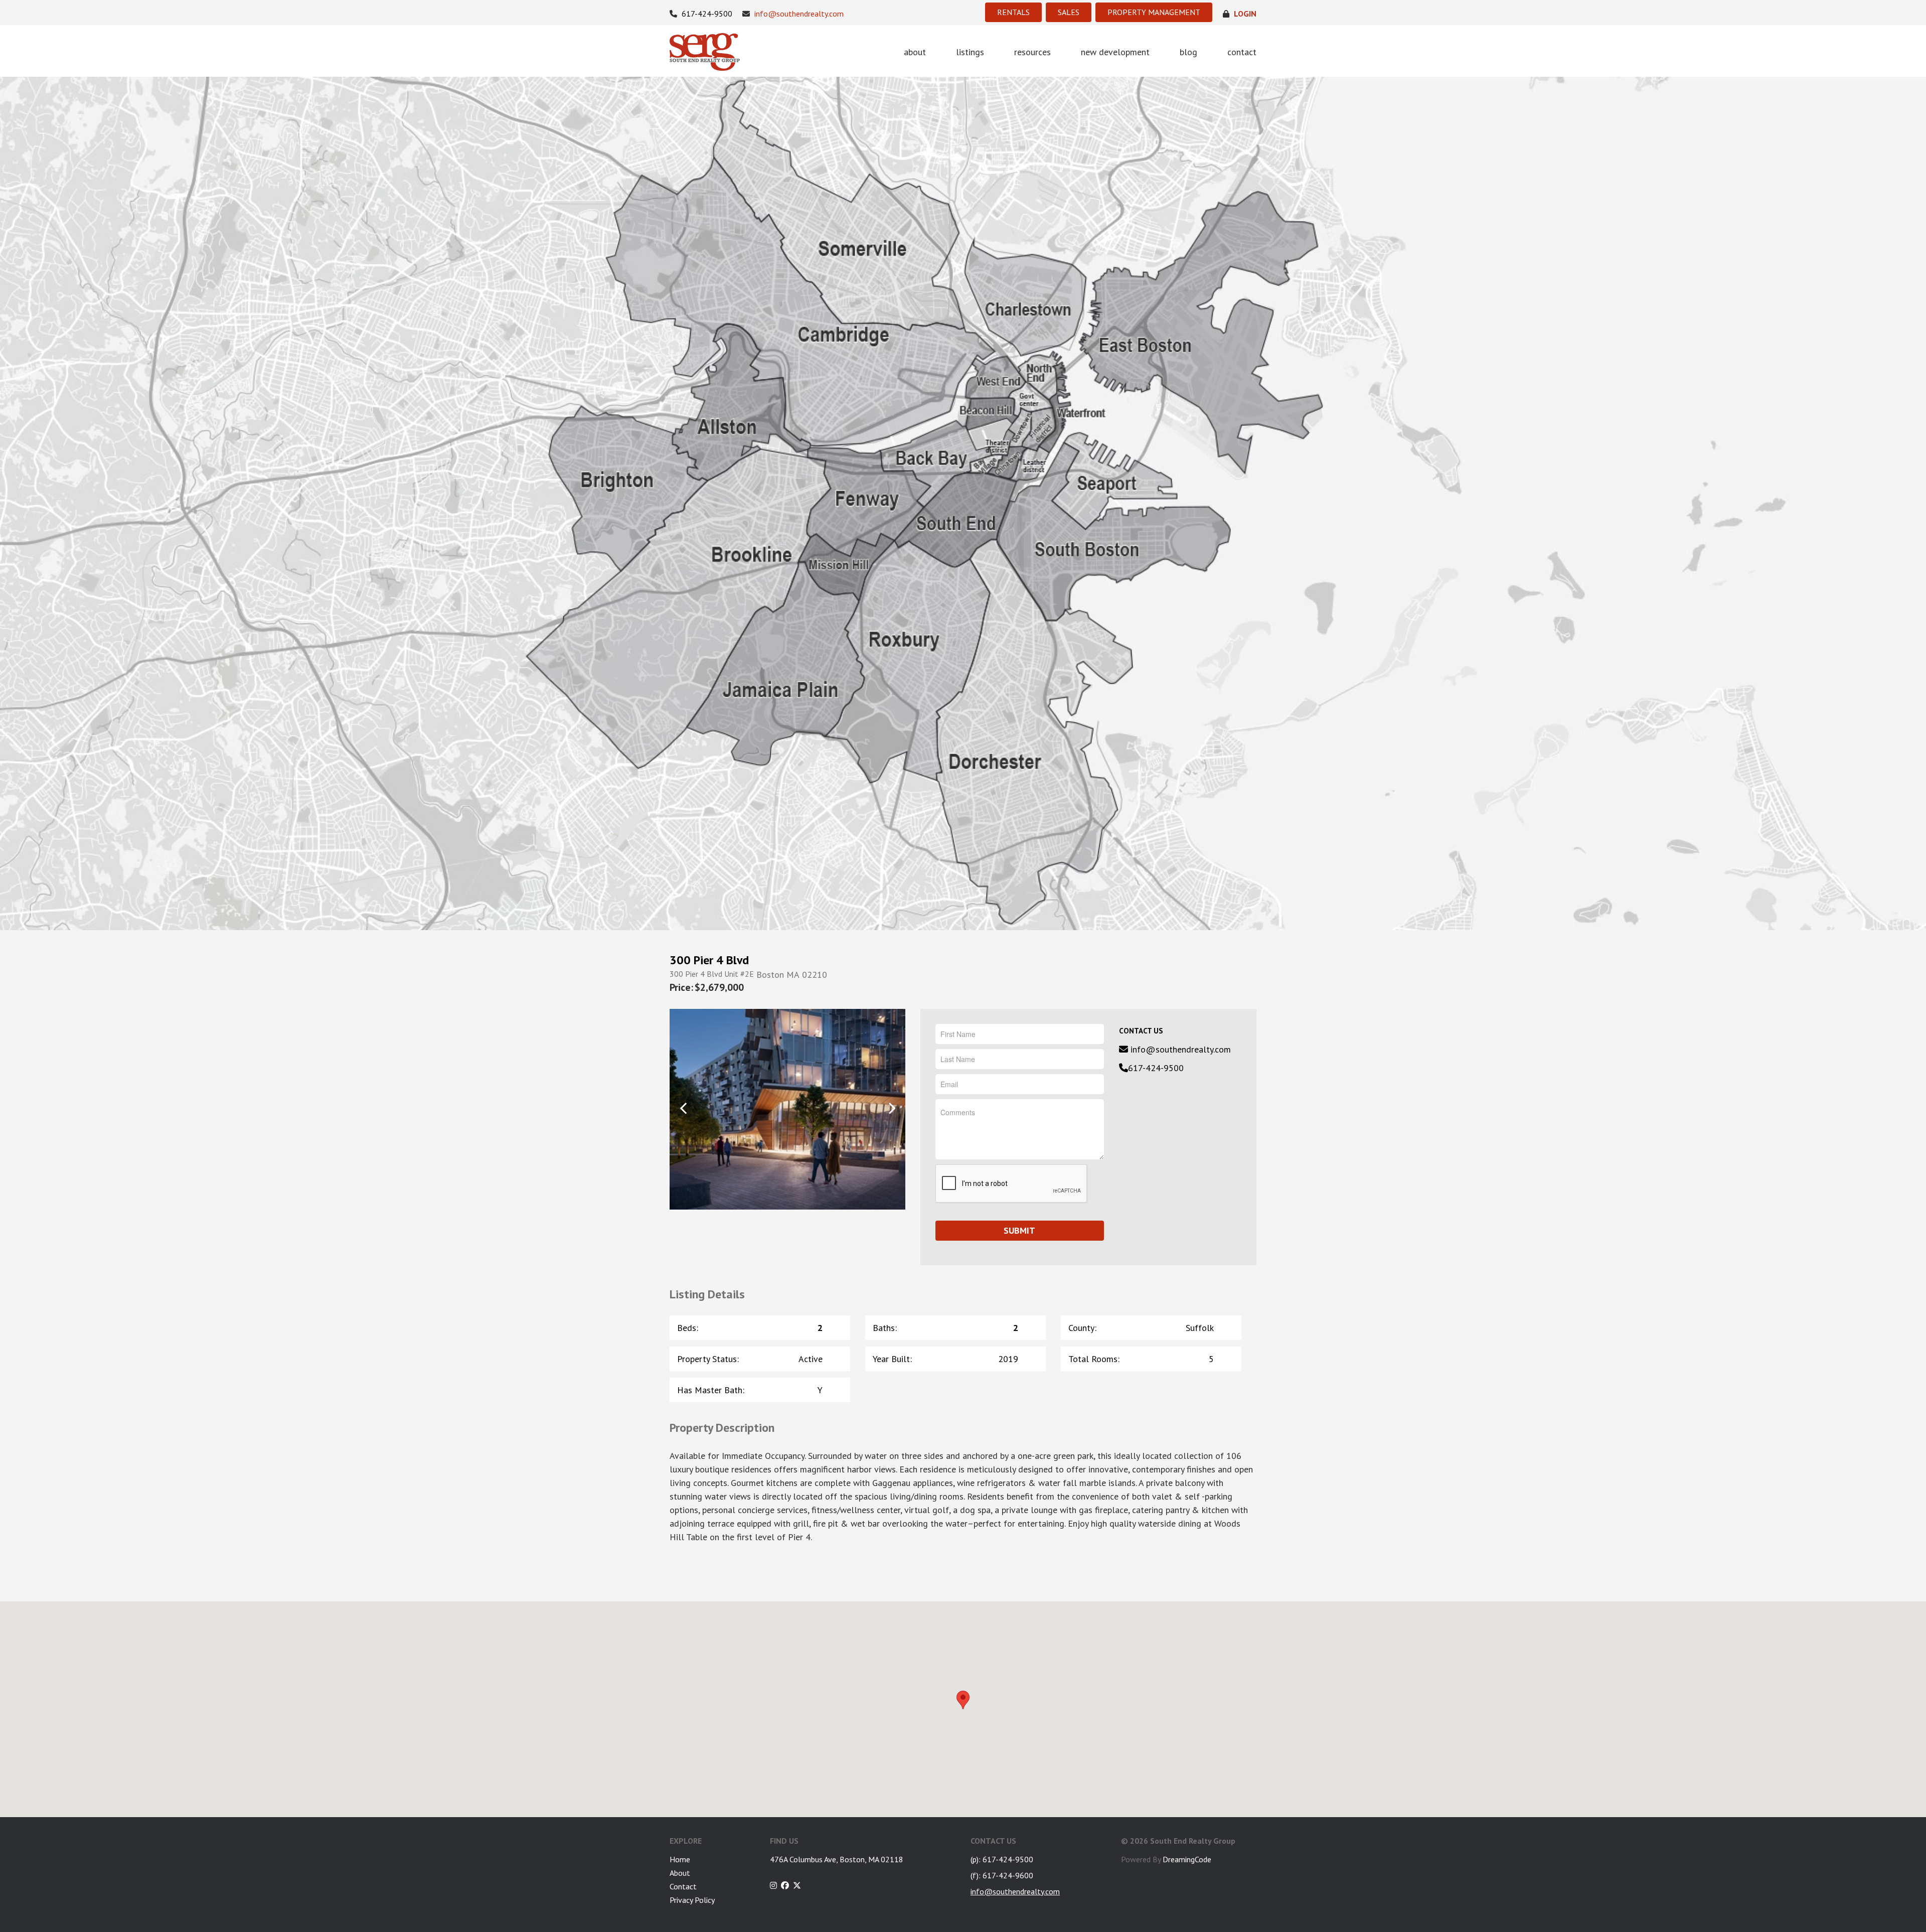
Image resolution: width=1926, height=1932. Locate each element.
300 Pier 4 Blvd (709, 960)
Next (892, 1108)
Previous (683, 1108)
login (1244, 14)
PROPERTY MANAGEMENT (1154, 12)
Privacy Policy (692, 1900)
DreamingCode (1187, 1859)
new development (1115, 52)
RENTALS (1013, 12)
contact (1242, 52)
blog (1188, 52)
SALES (1069, 12)
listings (970, 52)
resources (1032, 52)
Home (680, 1859)
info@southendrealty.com (798, 14)
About (680, 1873)
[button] (963, 1700)
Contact (683, 1886)
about (915, 52)
